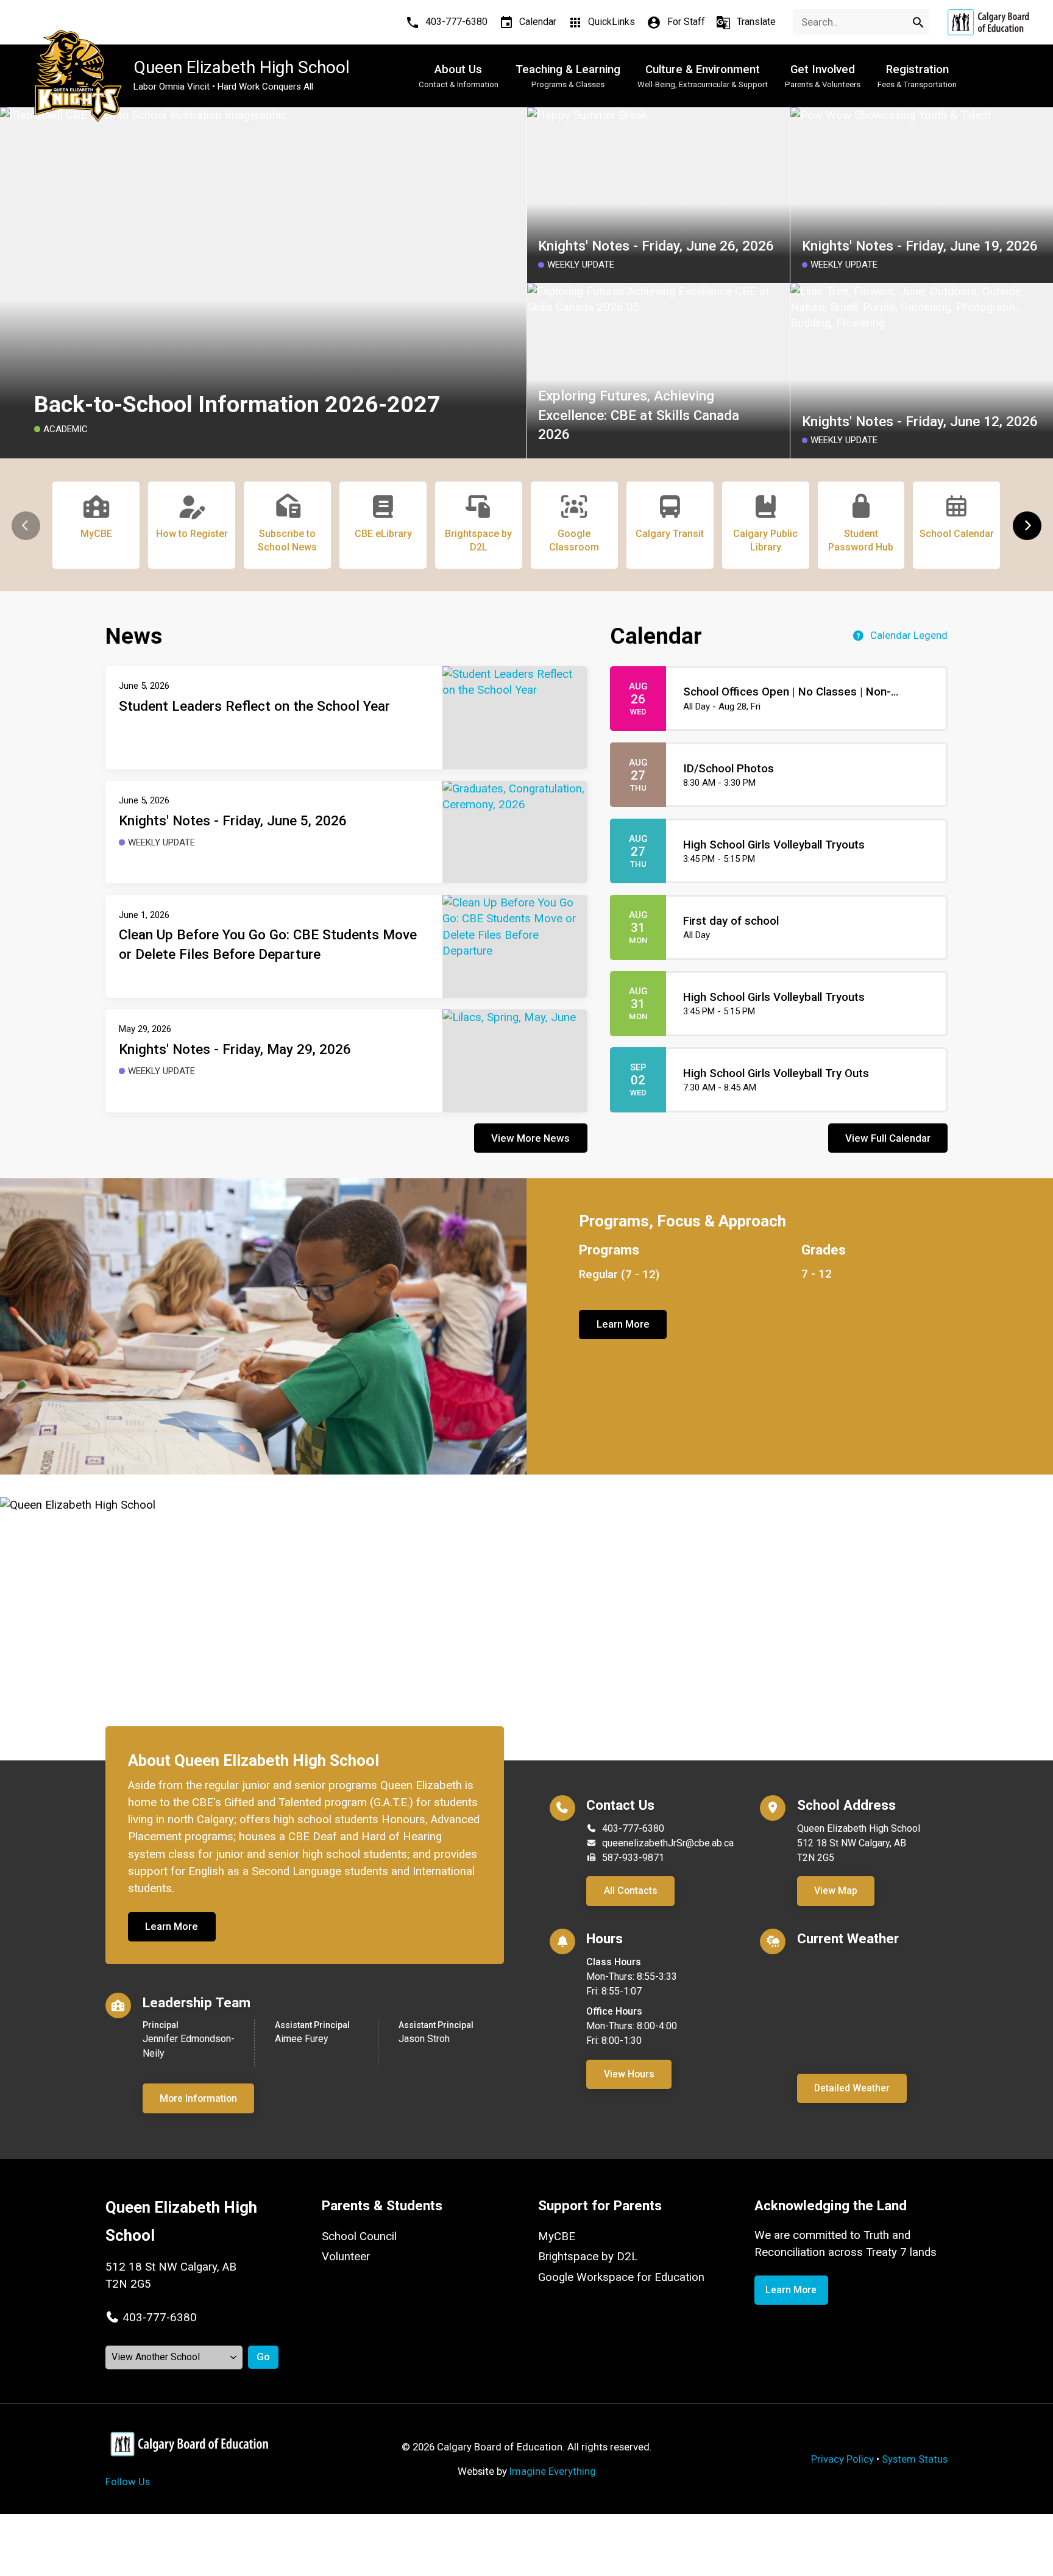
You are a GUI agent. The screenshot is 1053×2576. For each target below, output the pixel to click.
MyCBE (557, 2236)
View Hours (629, 2074)
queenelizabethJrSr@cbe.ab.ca (668, 1843)
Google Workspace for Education (621, 2277)
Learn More (623, 1324)
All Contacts (631, 1891)
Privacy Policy (842, 2459)
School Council (359, 2236)
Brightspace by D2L (588, 2257)
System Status (915, 2459)
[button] (1027, 526)
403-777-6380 (633, 1828)
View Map (836, 1891)
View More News (530, 1138)
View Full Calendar (888, 1138)
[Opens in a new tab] (988, 22)
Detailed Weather (852, 2088)
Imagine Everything (553, 2471)
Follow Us (128, 2482)
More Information (198, 2098)
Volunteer (346, 2257)
